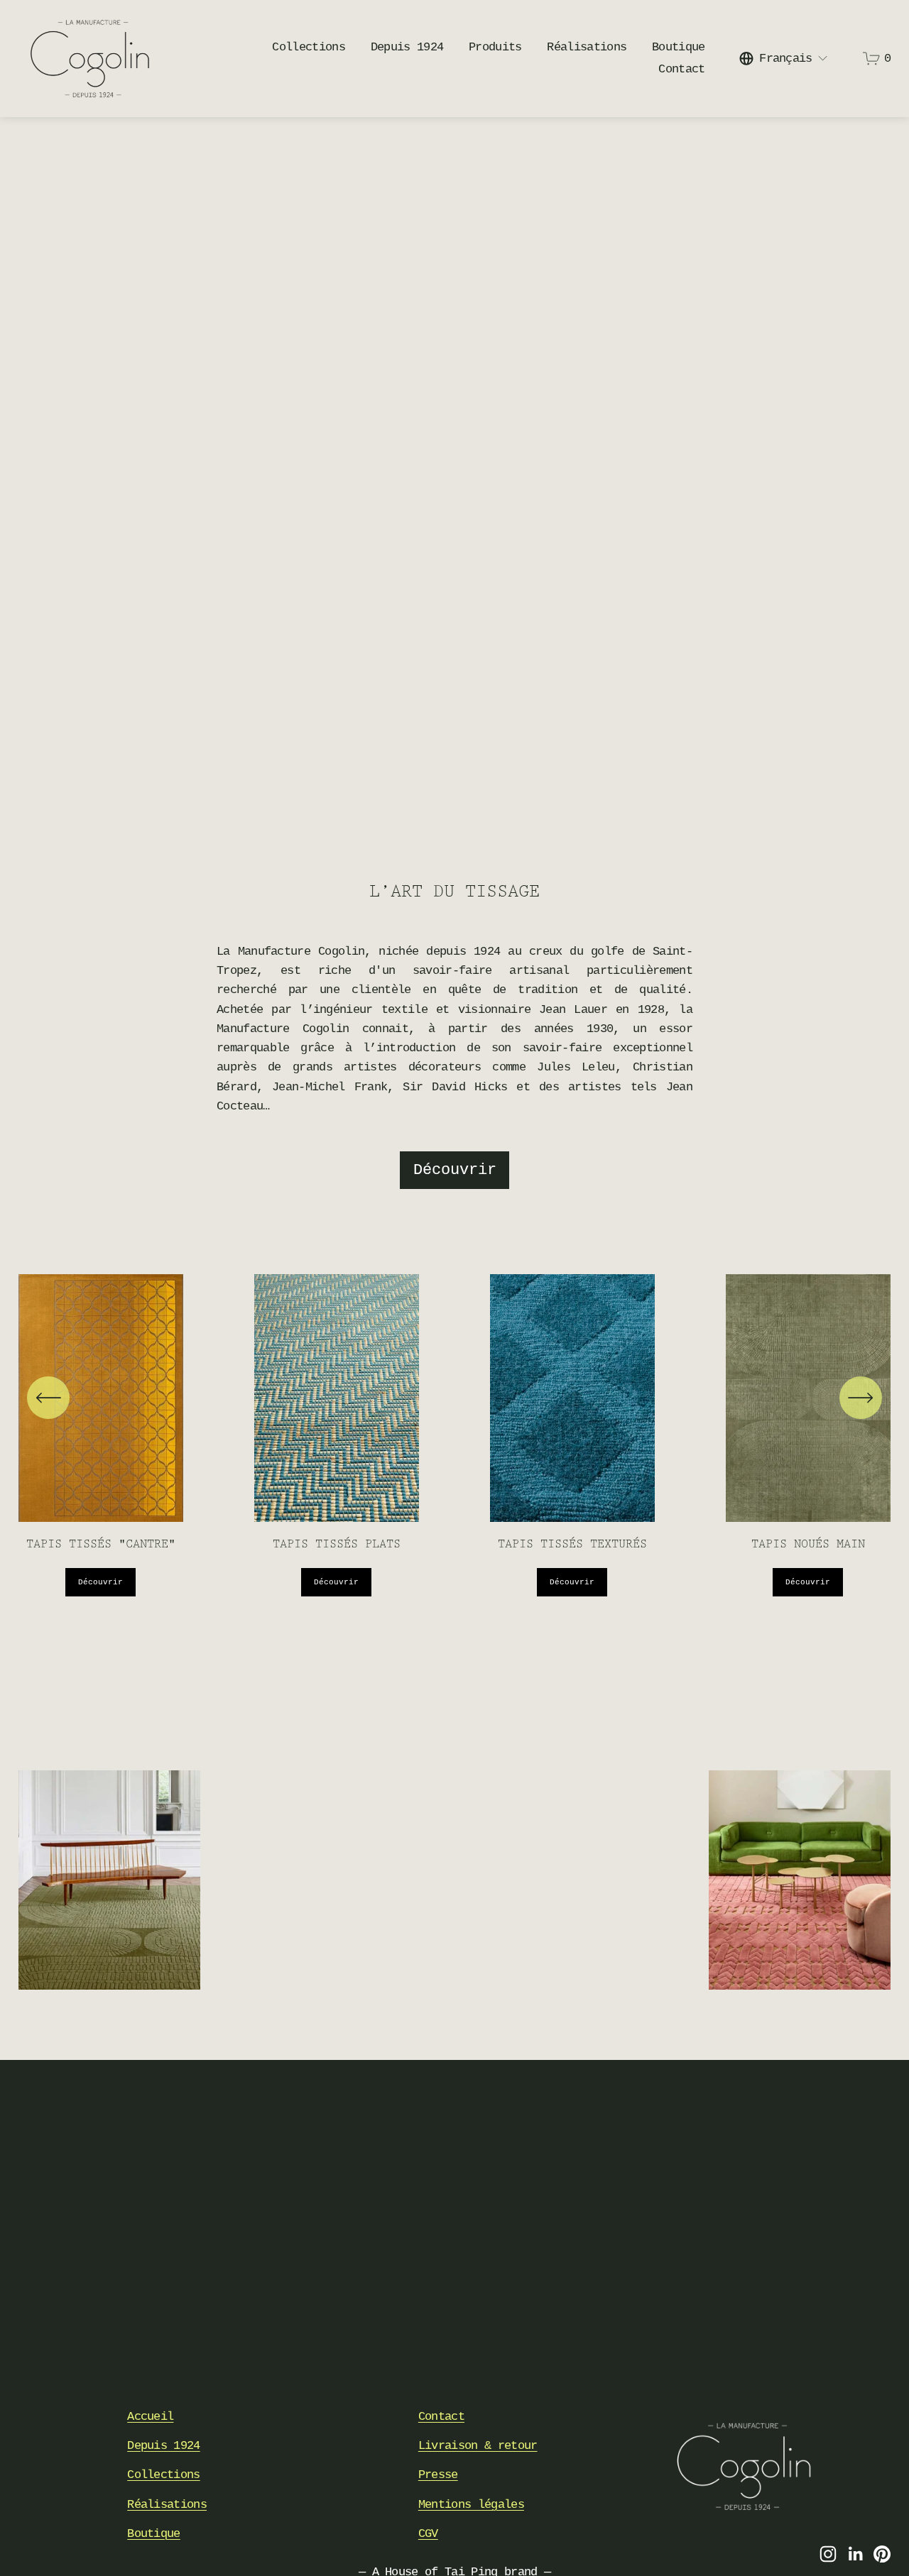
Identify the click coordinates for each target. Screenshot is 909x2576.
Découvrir (455, 1170)
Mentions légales (471, 2505)
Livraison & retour (478, 2446)
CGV (428, 2534)
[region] (454, 1435)
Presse (438, 2475)
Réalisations (587, 47)
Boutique (679, 47)
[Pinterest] (882, 2554)
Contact (681, 69)
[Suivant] (861, 1398)
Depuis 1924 (407, 47)
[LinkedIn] (855, 2554)
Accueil (150, 2417)
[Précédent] (48, 1398)
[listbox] (784, 59)
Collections (164, 2475)
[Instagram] (828, 2554)
